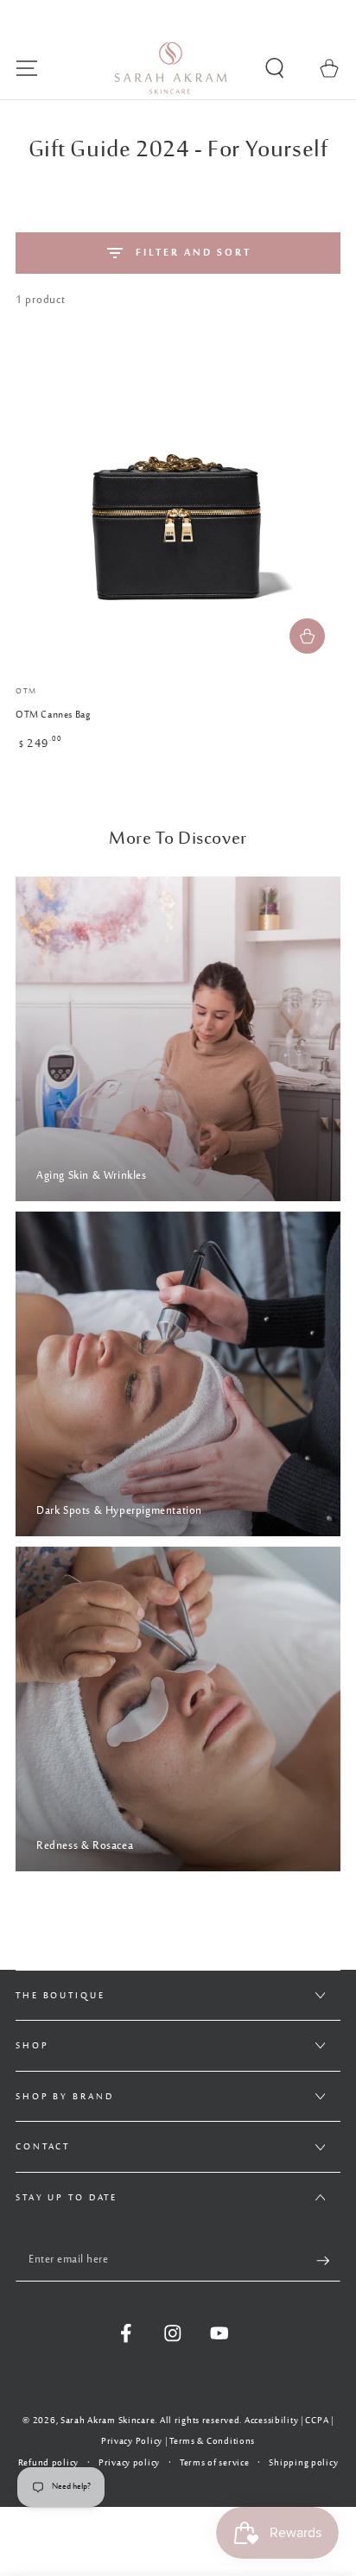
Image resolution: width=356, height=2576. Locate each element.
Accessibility (271, 2421)
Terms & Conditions (212, 2441)
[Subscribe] (328, 2260)
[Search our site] (275, 69)
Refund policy (48, 2463)
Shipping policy (303, 2463)
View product (307, 636)
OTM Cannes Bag (53, 715)
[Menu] (27, 69)
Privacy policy (129, 2463)
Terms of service (215, 2463)
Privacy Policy (132, 2441)
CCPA (317, 2421)
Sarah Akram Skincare (108, 2421)
